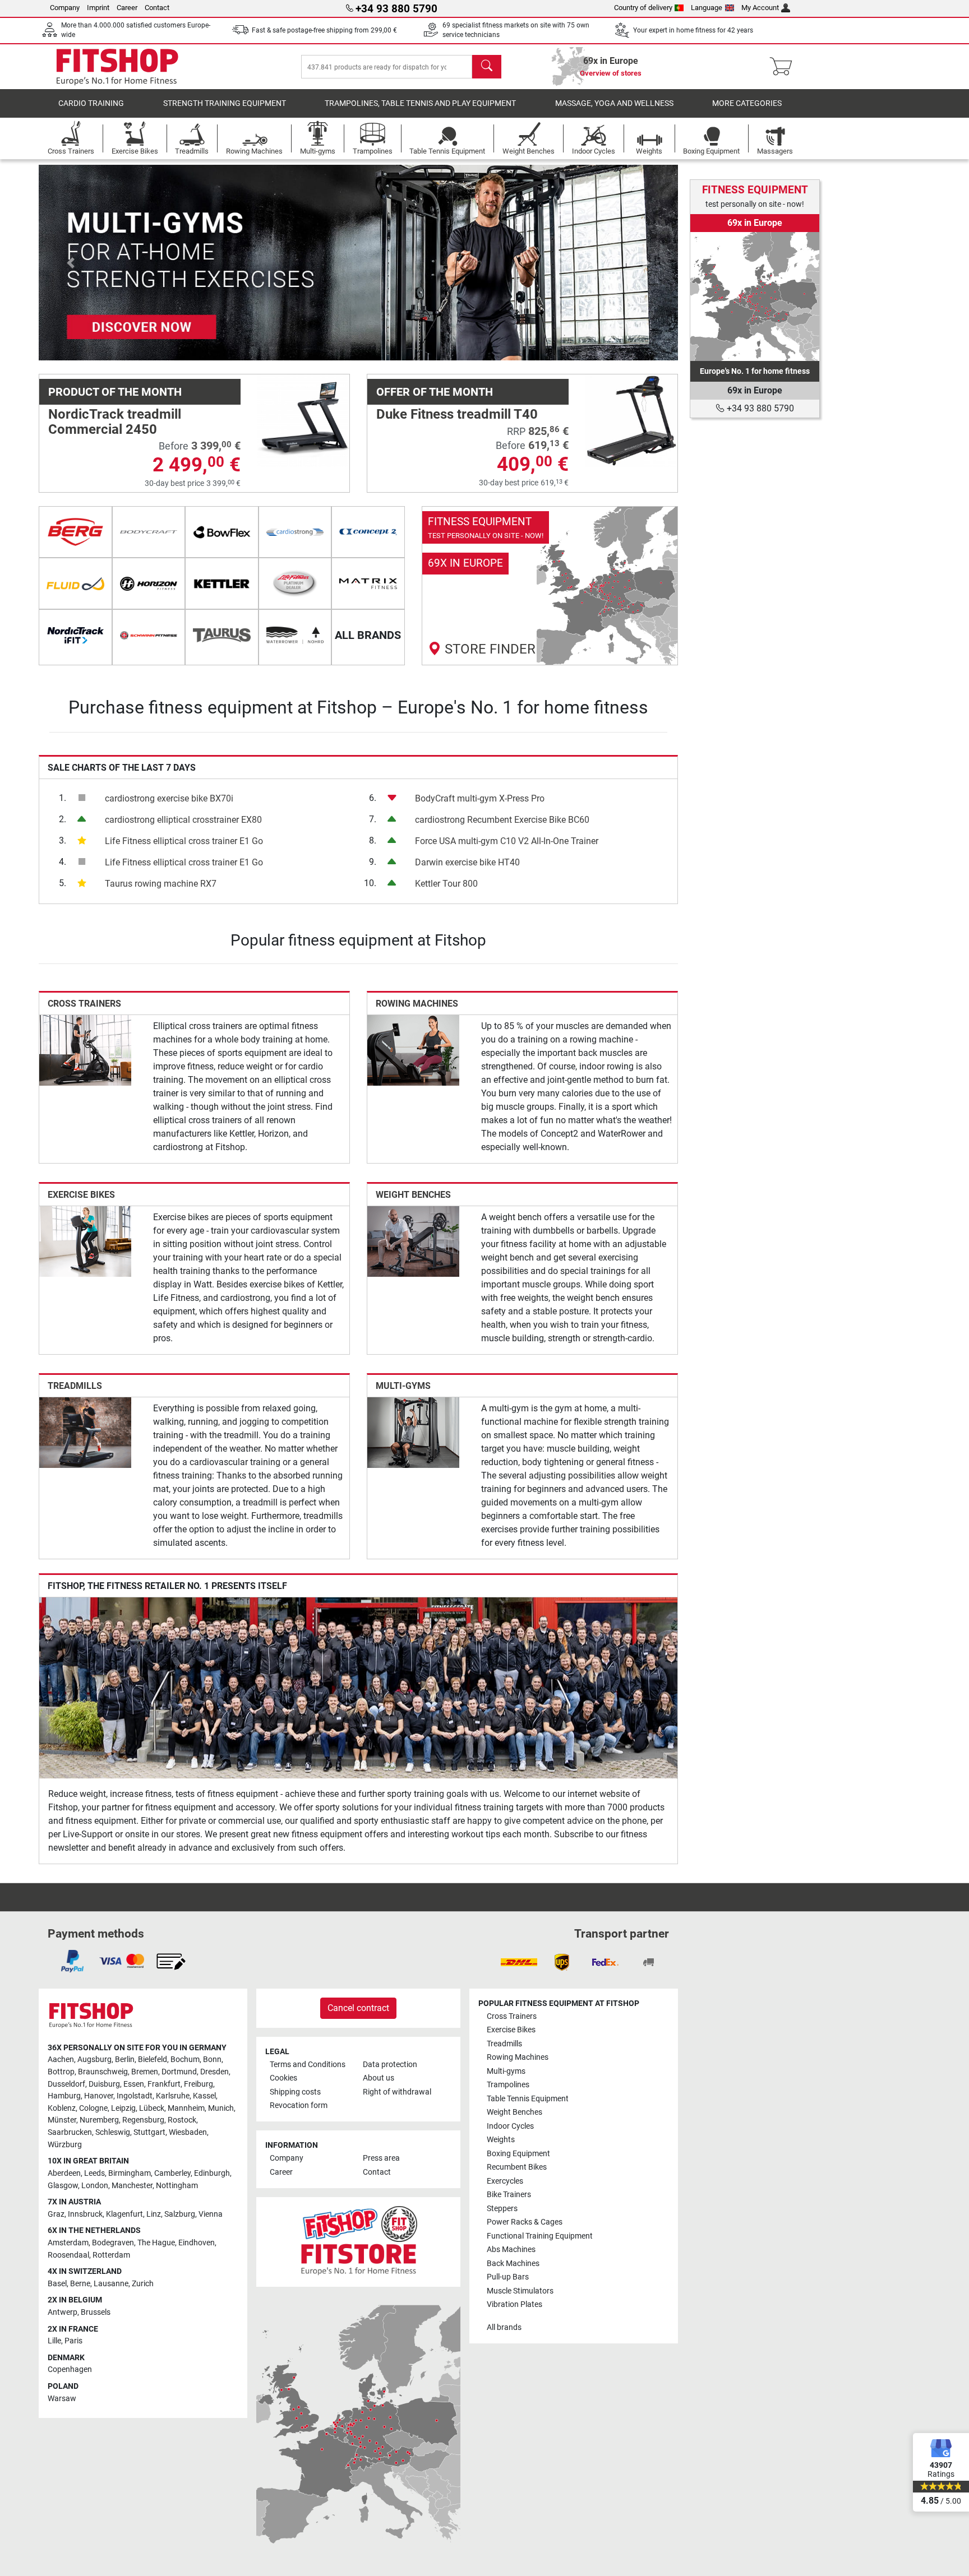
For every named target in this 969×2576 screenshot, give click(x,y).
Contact (157, 8)
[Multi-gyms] (413, 1432)
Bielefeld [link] (153, 2060)
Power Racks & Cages (525, 2222)
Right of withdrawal (397, 2092)
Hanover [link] (99, 2096)
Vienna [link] (211, 2214)
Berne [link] (80, 2284)
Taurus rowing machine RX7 (161, 884)
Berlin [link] (125, 2060)
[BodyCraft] (149, 532)
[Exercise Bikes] (85, 1241)
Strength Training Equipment (225, 103)
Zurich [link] (143, 2284)
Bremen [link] (145, 2072)
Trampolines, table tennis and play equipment (420, 103)
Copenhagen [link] (70, 2369)
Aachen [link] (61, 2060)
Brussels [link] (96, 2312)
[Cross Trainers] (85, 1050)
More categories (747, 103)
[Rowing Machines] (413, 1050)
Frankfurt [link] (164, 2084)
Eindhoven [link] (197, 2243)
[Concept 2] (368, 532)
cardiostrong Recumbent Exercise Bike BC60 (502, 820)
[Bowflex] (222, 532)
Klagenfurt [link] (124, 2214)
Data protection (390, 2065)
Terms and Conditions (308, 2065)
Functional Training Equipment (540, 2236)
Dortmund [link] (179, 2072)
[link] (550, 586)
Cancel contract (358, 2008)
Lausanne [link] (111, 2284)
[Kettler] (222, 583)
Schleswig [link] (113, 2132)
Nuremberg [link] (99, 2120)
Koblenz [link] (62, 2108)
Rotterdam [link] (111, 2255)
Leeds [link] (94, 2173)
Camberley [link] (172, 2173)
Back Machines (513, 2264)
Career (127, 8)
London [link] (95, 2186)
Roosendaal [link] (68, 2255)
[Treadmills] (85, 1432)
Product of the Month (115, 392)
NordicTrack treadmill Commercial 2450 (115, 421)
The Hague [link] (156, 2243)
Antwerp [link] (63, 2312)
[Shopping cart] (784, 67)
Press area (381, 2158)
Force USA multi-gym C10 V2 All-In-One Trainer (507, 841)
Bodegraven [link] (113, 2243)
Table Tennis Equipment (528, 2099)
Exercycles (505, 2181)
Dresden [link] (214, 2072)
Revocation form (299, 2105)
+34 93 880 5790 (759, 408)
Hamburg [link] (64, 2096)
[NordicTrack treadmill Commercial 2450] (303, 420)
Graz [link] (56, 2214)
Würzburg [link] (65, 2145)
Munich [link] (221, 2108)
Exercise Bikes (81, 1195)
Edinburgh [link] (212, 2173)
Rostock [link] (182, 2120)
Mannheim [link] (186, 2108)
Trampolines (508, 2085)
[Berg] (75, 532)
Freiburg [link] (199, 2084)
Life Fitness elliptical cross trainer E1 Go (184, 841)
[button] (71, 263)
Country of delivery (643, 8)
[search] (487, 67)
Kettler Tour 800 (446, 884)
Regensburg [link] (143, 2120)
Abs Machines (511, 2250)
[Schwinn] (149, 635)
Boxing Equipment (518, 2154)
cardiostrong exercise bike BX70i (169, 798)
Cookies (283, 2078)
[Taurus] (222, 635)
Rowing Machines (417, 1004)
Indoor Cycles (510, 2126)
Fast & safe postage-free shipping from (324, 30)
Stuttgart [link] (149, 2132)
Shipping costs (295, 2092)
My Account (760, 8)
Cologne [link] (93, 2108)
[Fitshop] (117, 66)
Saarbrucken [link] (70, 2132)
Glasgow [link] (63, 2186)
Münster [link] (62, 2120)
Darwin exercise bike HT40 (467, 862)
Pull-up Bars (508, 2277)
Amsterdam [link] (68, 2243)
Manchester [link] (132, 2186)
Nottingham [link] (177, 2186)
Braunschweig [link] (103, 2072)
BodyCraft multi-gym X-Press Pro (480, 798)
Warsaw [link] (62, 2399)
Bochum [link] (185, 2060)
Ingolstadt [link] (135, 2096)
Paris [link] (73, 2341)
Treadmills (75, 1386)
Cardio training (91, 103)
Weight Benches (413, 1195)
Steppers (502, 2209)
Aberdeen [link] (64, 2173)
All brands (504, 2327)
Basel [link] (57, 2284)
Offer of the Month (435, 392)
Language (707, 8)
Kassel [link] (204, 2096)
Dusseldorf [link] (66, 2084)
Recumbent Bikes (517, 2167)
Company (65, 8)
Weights (501, 2140)
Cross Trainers (84, 1004)
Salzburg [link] (180, 2214)
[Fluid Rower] (75, 583)
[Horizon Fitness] (149, 583)
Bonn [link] (212, 2060)
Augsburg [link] (94, 2060)
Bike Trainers (509, 2195)
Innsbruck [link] (85, 2214)
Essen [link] (134, 2084)
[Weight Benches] (413, 1241)
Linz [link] (154, 2214)
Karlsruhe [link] (173, 2096)
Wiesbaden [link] (188, 2132)
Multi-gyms (403, 1386)
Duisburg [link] (104, 2084)
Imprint (98, 8)
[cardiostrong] (295, 532)
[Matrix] (368, 583)
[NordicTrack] (75, 635)
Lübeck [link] (152, 2108)
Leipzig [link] (123, 2108)
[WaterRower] (295, 635)
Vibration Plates (515, 2304)
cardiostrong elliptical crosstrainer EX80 (183, 820)
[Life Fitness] (295, 583)
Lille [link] (54, 2341)
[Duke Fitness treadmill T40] (631, 420)
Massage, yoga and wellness (614, 103)
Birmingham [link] (130, 2173)
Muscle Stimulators (520, 2291)
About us (379, 2078)
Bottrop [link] (61, 2072)
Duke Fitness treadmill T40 (457, 414)
